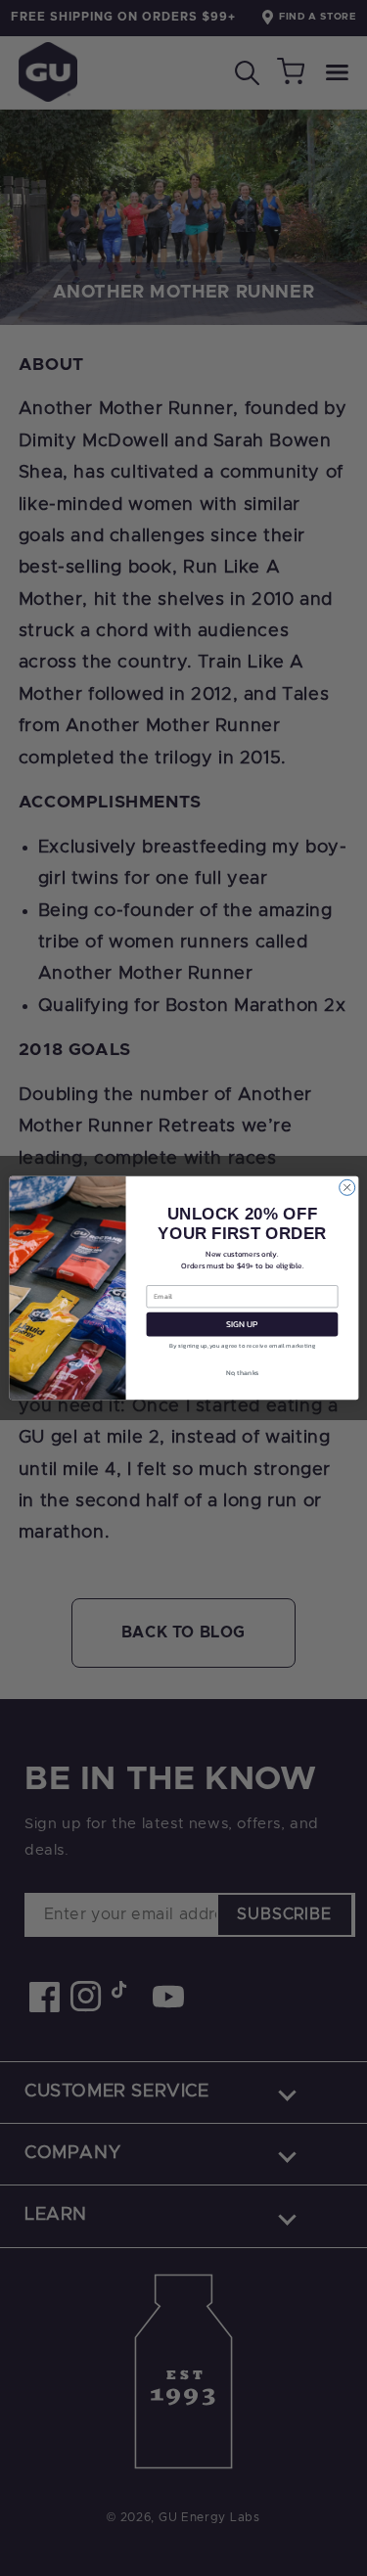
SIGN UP (241, 1324)
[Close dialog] (346, 1187)
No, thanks (242, 1372)
